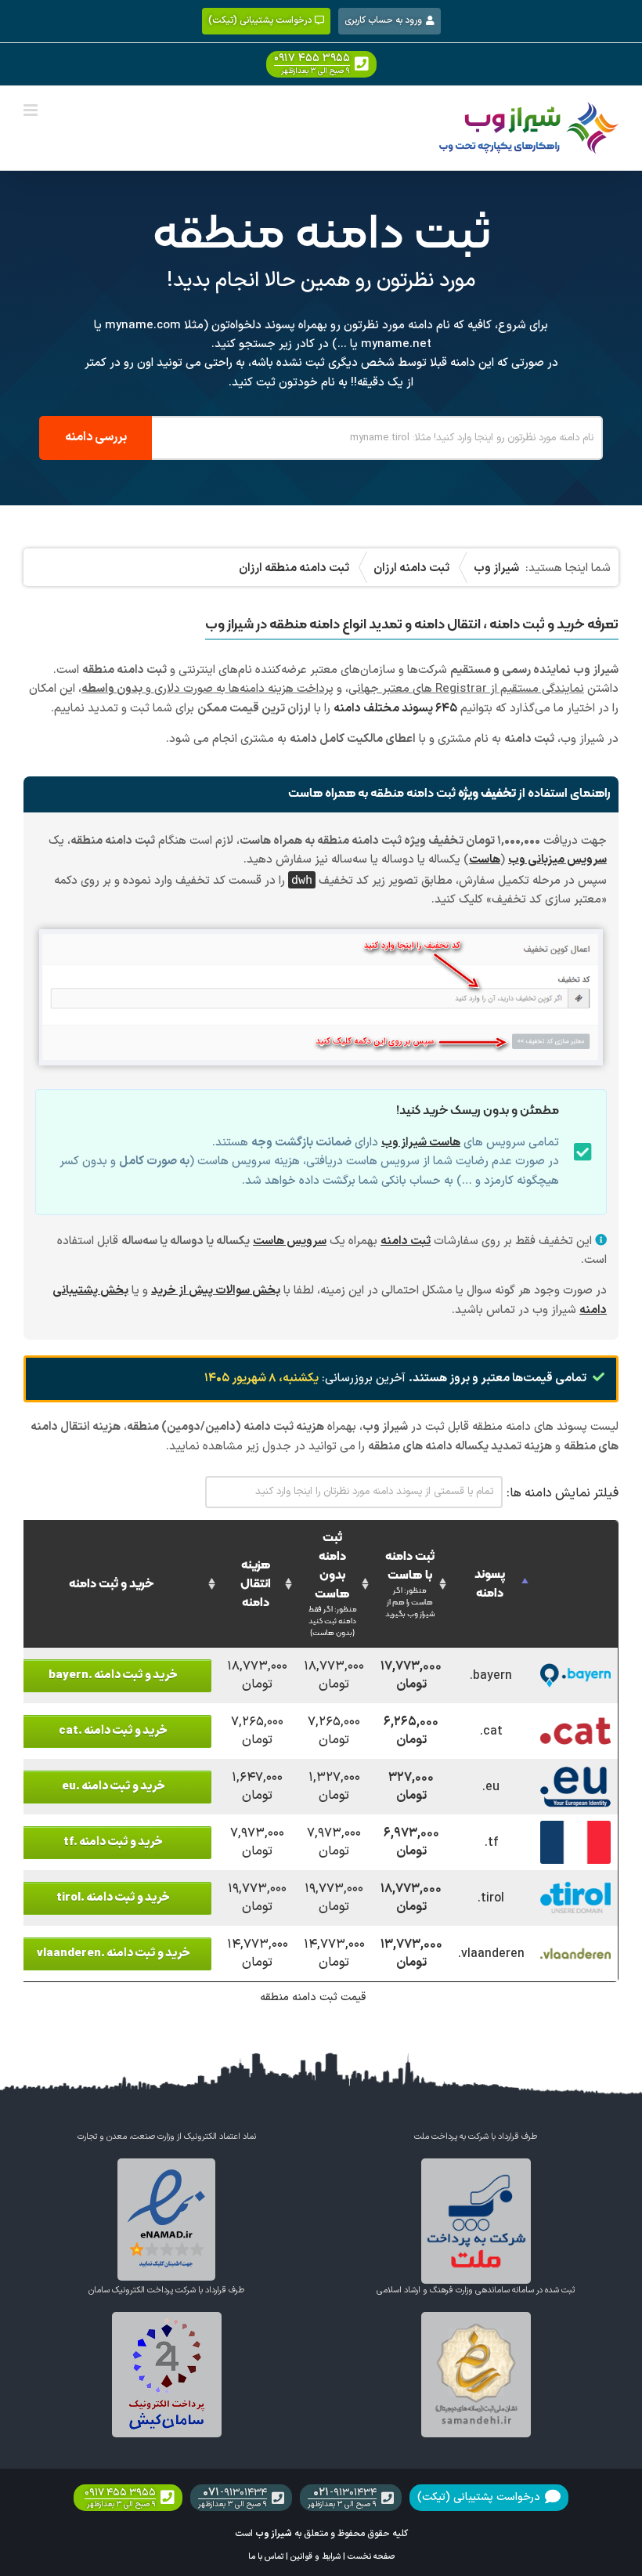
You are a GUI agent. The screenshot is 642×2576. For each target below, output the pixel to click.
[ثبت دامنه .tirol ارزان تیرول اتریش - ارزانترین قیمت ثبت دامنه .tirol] (576, 1885)
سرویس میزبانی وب (557, 860)
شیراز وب (274, 2534)
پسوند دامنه (490, 1584)
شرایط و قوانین (316, 2556)
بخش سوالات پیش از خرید (216, 1291)
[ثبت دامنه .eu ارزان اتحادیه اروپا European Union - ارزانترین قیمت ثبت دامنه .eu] (576, 1774)
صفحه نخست (371, 2556)
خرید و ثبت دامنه (112, 1584)
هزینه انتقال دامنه (256, 1584)
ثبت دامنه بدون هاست (333, 1584)
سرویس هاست (290, 1241)
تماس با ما (266, 2556)
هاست (485, 860)
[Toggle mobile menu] (32, 110)
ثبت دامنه (406, 1241)
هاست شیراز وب (421, 1143)
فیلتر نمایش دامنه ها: (563, 1493)
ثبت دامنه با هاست (410, 1584)
